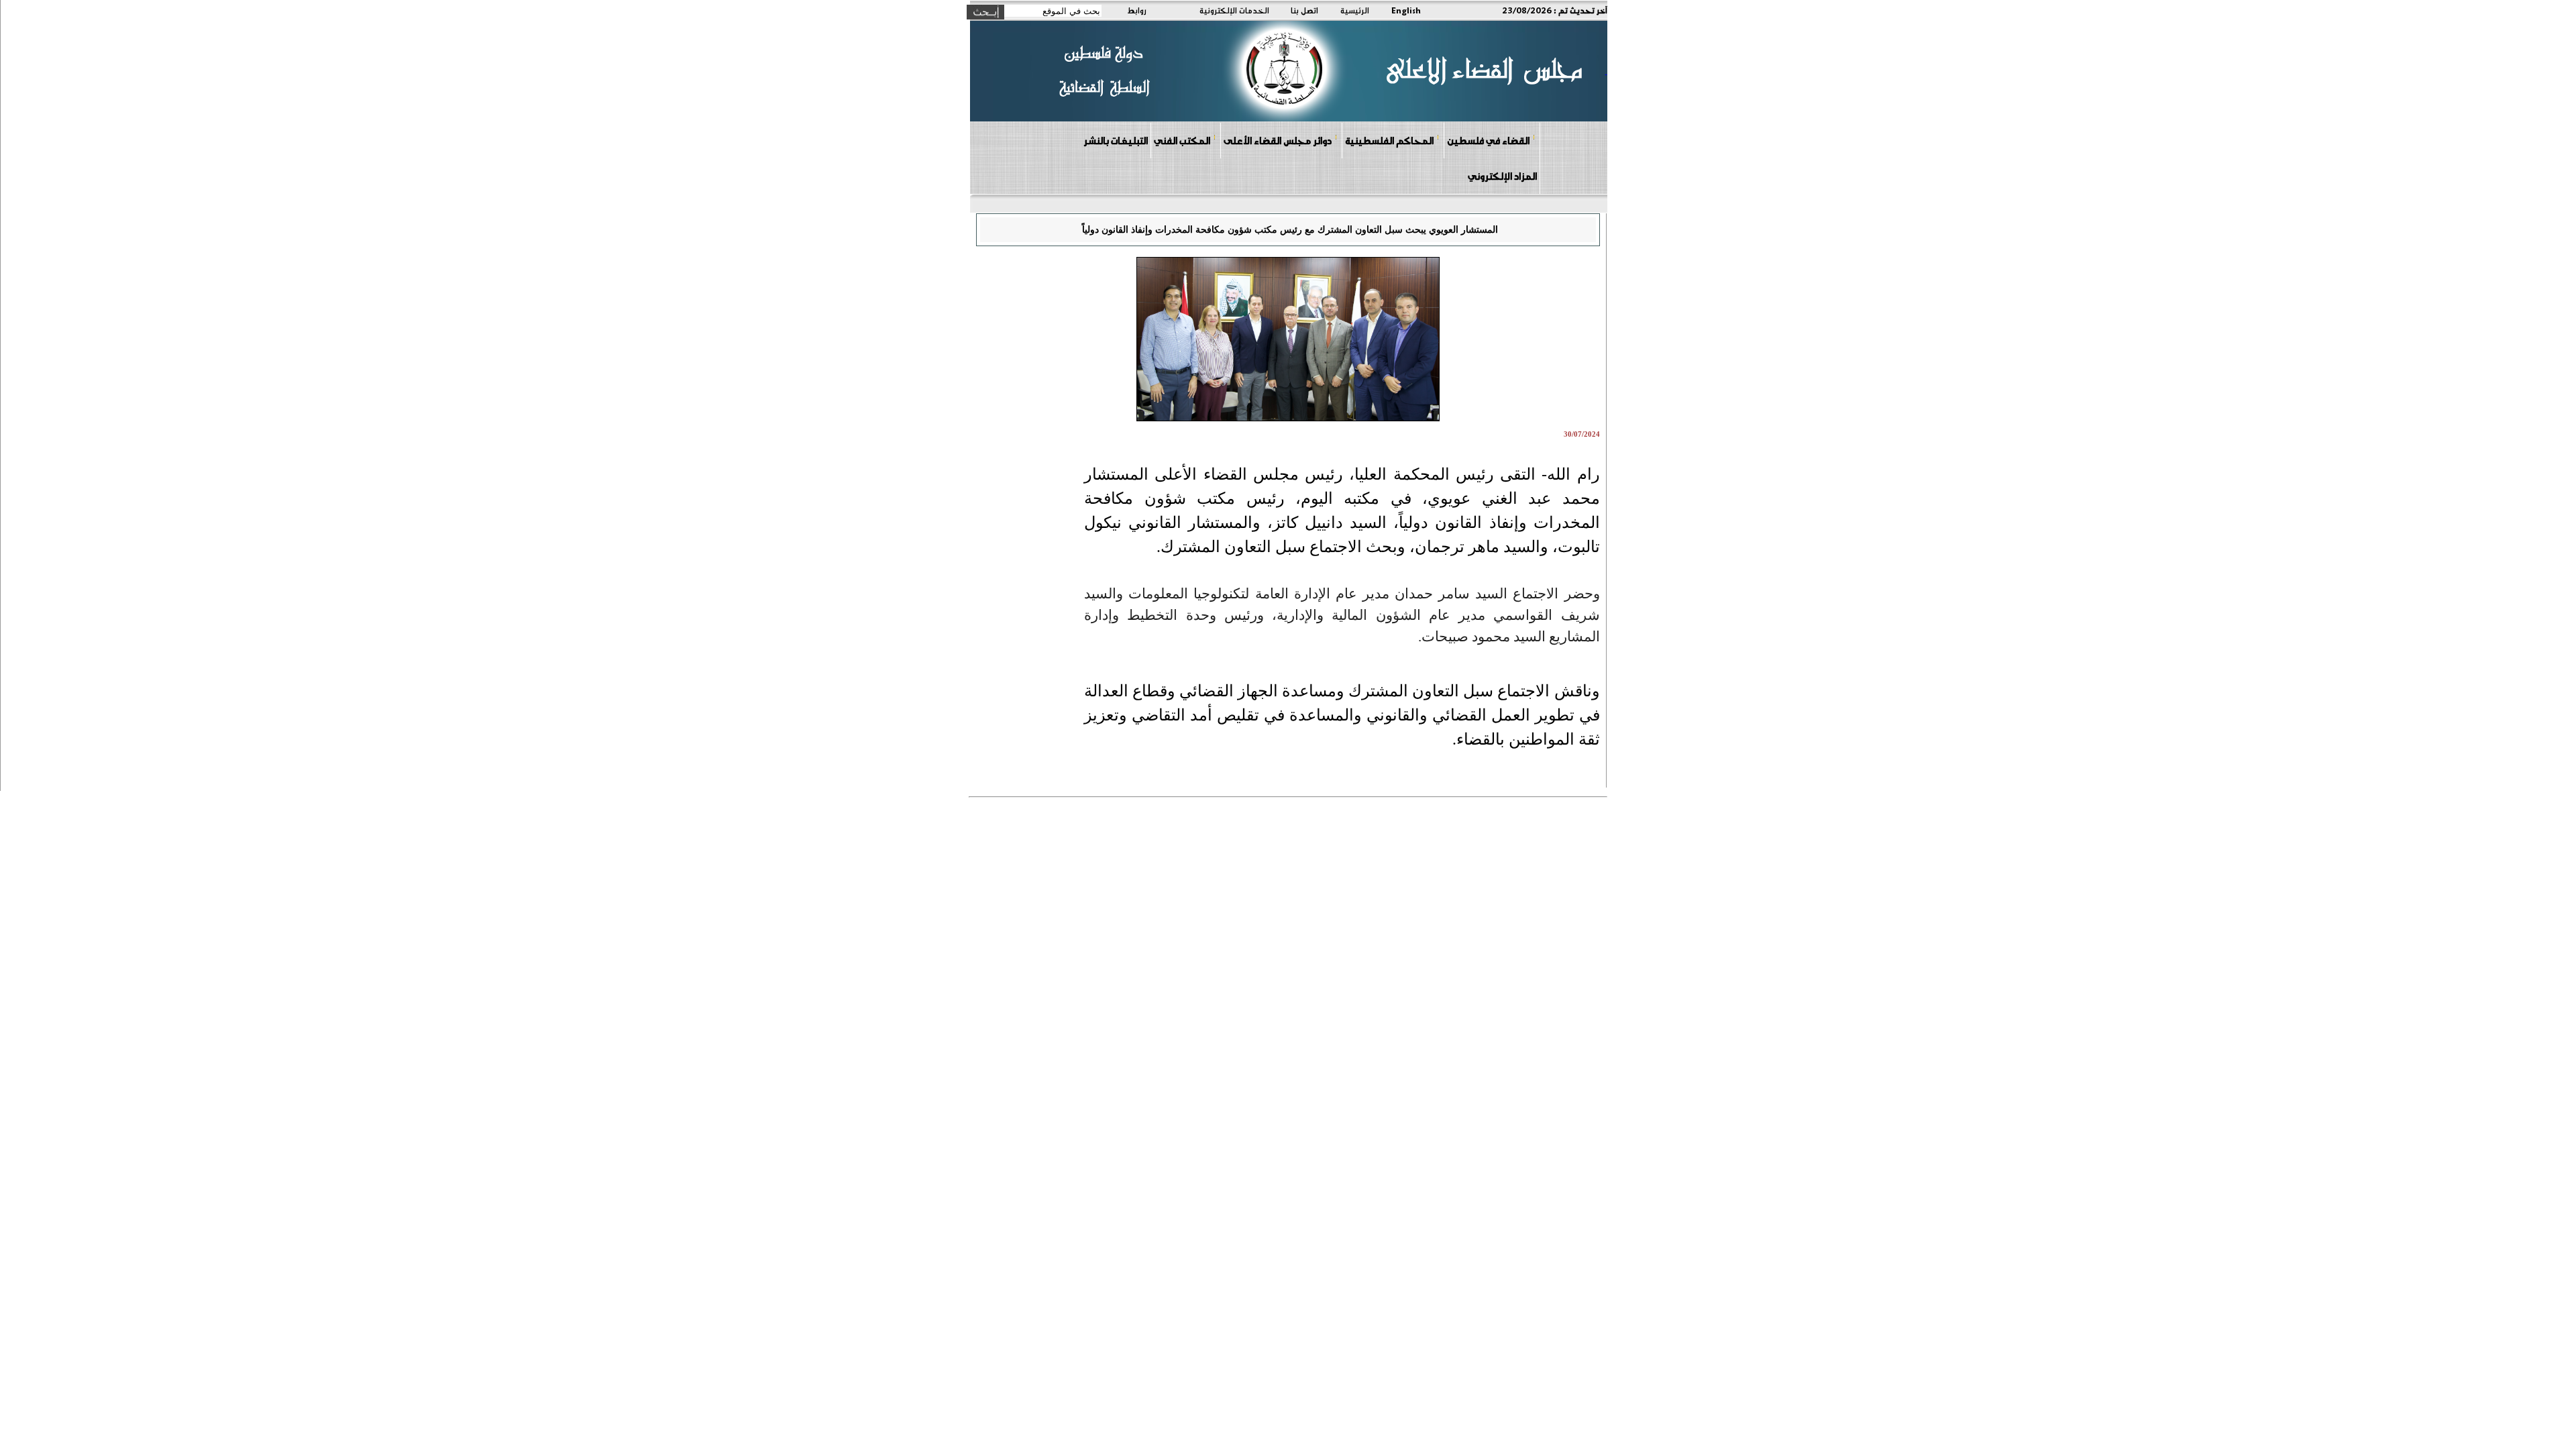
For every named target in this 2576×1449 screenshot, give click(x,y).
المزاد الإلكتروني (1502, 176)
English (1406, 10)
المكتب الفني (1182, 140)
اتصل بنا (1304, 10)
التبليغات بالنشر (1116, 140)
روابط (1137, 10)
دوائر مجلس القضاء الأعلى (1278, 140)
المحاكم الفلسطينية (1389, 140)
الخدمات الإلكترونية (1234, 10)
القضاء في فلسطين (1488, 140)
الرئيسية (1355, 10)
